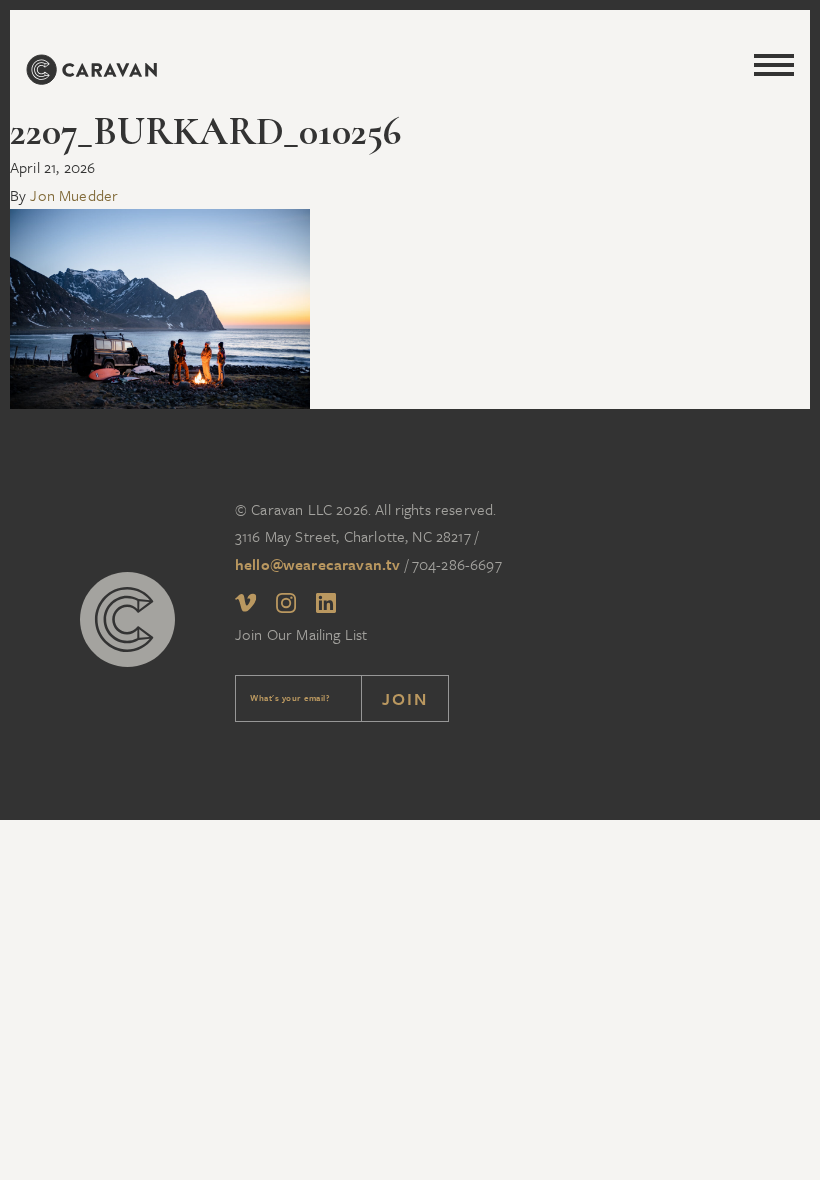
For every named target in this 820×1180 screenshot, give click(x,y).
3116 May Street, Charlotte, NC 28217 (353, 536)
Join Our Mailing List (301, 634)
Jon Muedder (74, 195)
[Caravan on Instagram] (286, 607)
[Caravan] (91, 73)
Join (405, 698)
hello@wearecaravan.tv (317, 564)
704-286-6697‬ (457, 564)
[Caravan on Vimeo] (245, 605)
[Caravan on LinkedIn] (326, 607)
